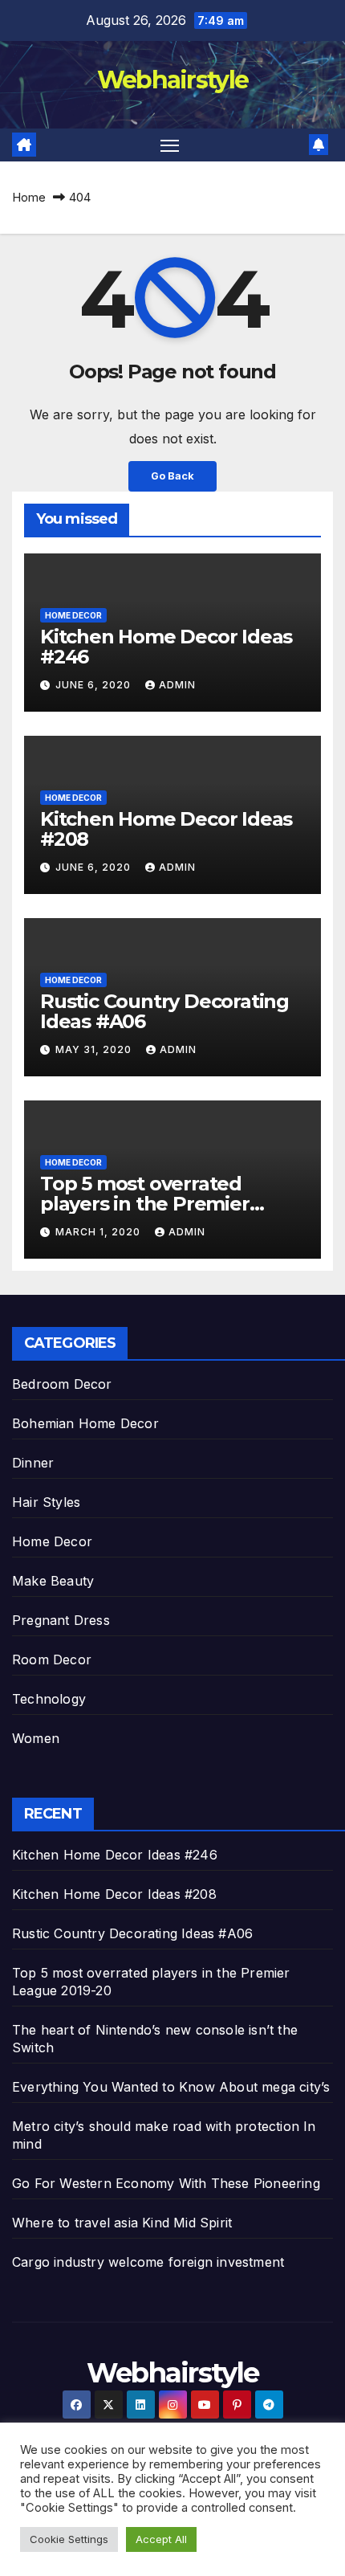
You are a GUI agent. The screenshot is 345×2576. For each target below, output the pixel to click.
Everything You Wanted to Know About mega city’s (171, 2087)
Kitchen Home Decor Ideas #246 (166, 647)
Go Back (172, 476)
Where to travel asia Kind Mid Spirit (122, 2223)
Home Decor (73, 615)
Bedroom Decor (62, 1384)
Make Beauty (53, 1581)
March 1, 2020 (99, 1232)
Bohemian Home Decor (85, 1423)
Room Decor (52, 1659)
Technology (49, 1699)
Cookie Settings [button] (69, 2539)
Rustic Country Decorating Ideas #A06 (164, 1011)
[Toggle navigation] (170, 145)
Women (36, 1738)
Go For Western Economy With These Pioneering (166, 2183)
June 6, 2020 (95, 685)
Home (29, 197)
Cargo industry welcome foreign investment (148, 2262)
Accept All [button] (161, 2539)
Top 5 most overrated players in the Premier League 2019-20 (145, 1204)
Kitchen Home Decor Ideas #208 (166, 829)
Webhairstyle (173, 80)
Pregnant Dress (61, 1620)
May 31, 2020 (95, 1049)
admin (177, 685)
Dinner (33, 1463)
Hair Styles (46, 1502)
